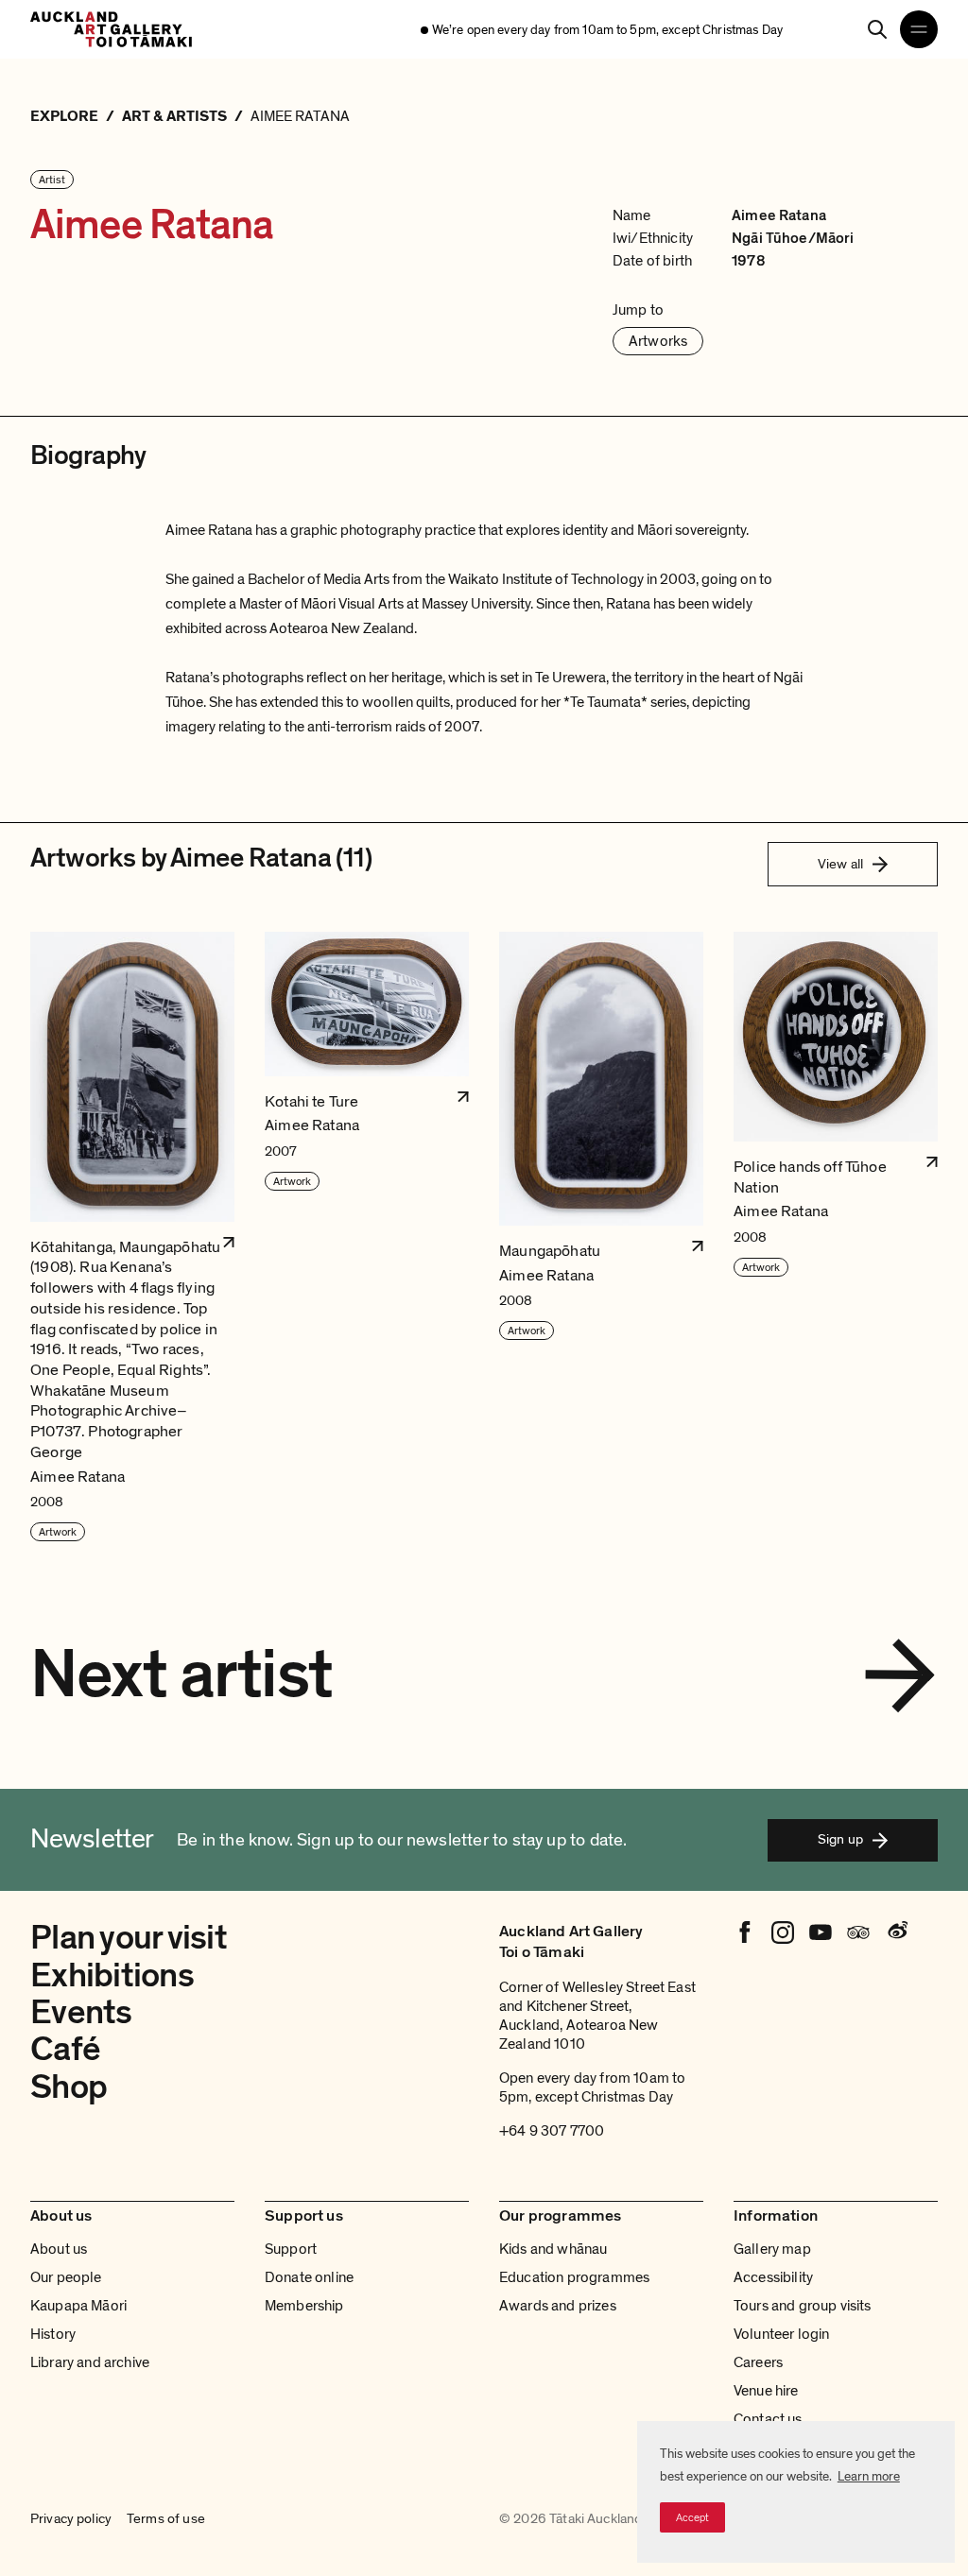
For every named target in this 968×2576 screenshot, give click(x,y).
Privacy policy (71, 2519)
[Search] (877, 29)
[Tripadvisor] (858, 1932)
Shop (69, 2087)
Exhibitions (112, 1975)
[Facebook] (745, 1932)
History (53, 2334)
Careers (758, 2362)
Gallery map (772, 2249)
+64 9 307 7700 (552, 2131)
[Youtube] (821, 1932)
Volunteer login (781, 2334)
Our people (66, 2277)
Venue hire (766, 2391)
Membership (304, 2306)
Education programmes (574, 2277)
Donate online (309, 2277)
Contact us (768, 2419)
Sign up (840, 1839)
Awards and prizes (558, 2306)
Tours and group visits (803, 2306)
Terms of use (166, 2519)
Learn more (869, 2476)
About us (59, 2249)
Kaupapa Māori (78, 2306)
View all (840, 864)
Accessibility (773, 2277)
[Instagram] (783, 1932)
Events (81, 2012)
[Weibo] (896, 1932)
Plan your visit (129, 1938)
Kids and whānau (553, 2249)
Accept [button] (692, 2517)
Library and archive (90, 2362)
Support (291, 2249)
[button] (132, 1237)
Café (65, 2049)
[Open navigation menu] (919, 29)
